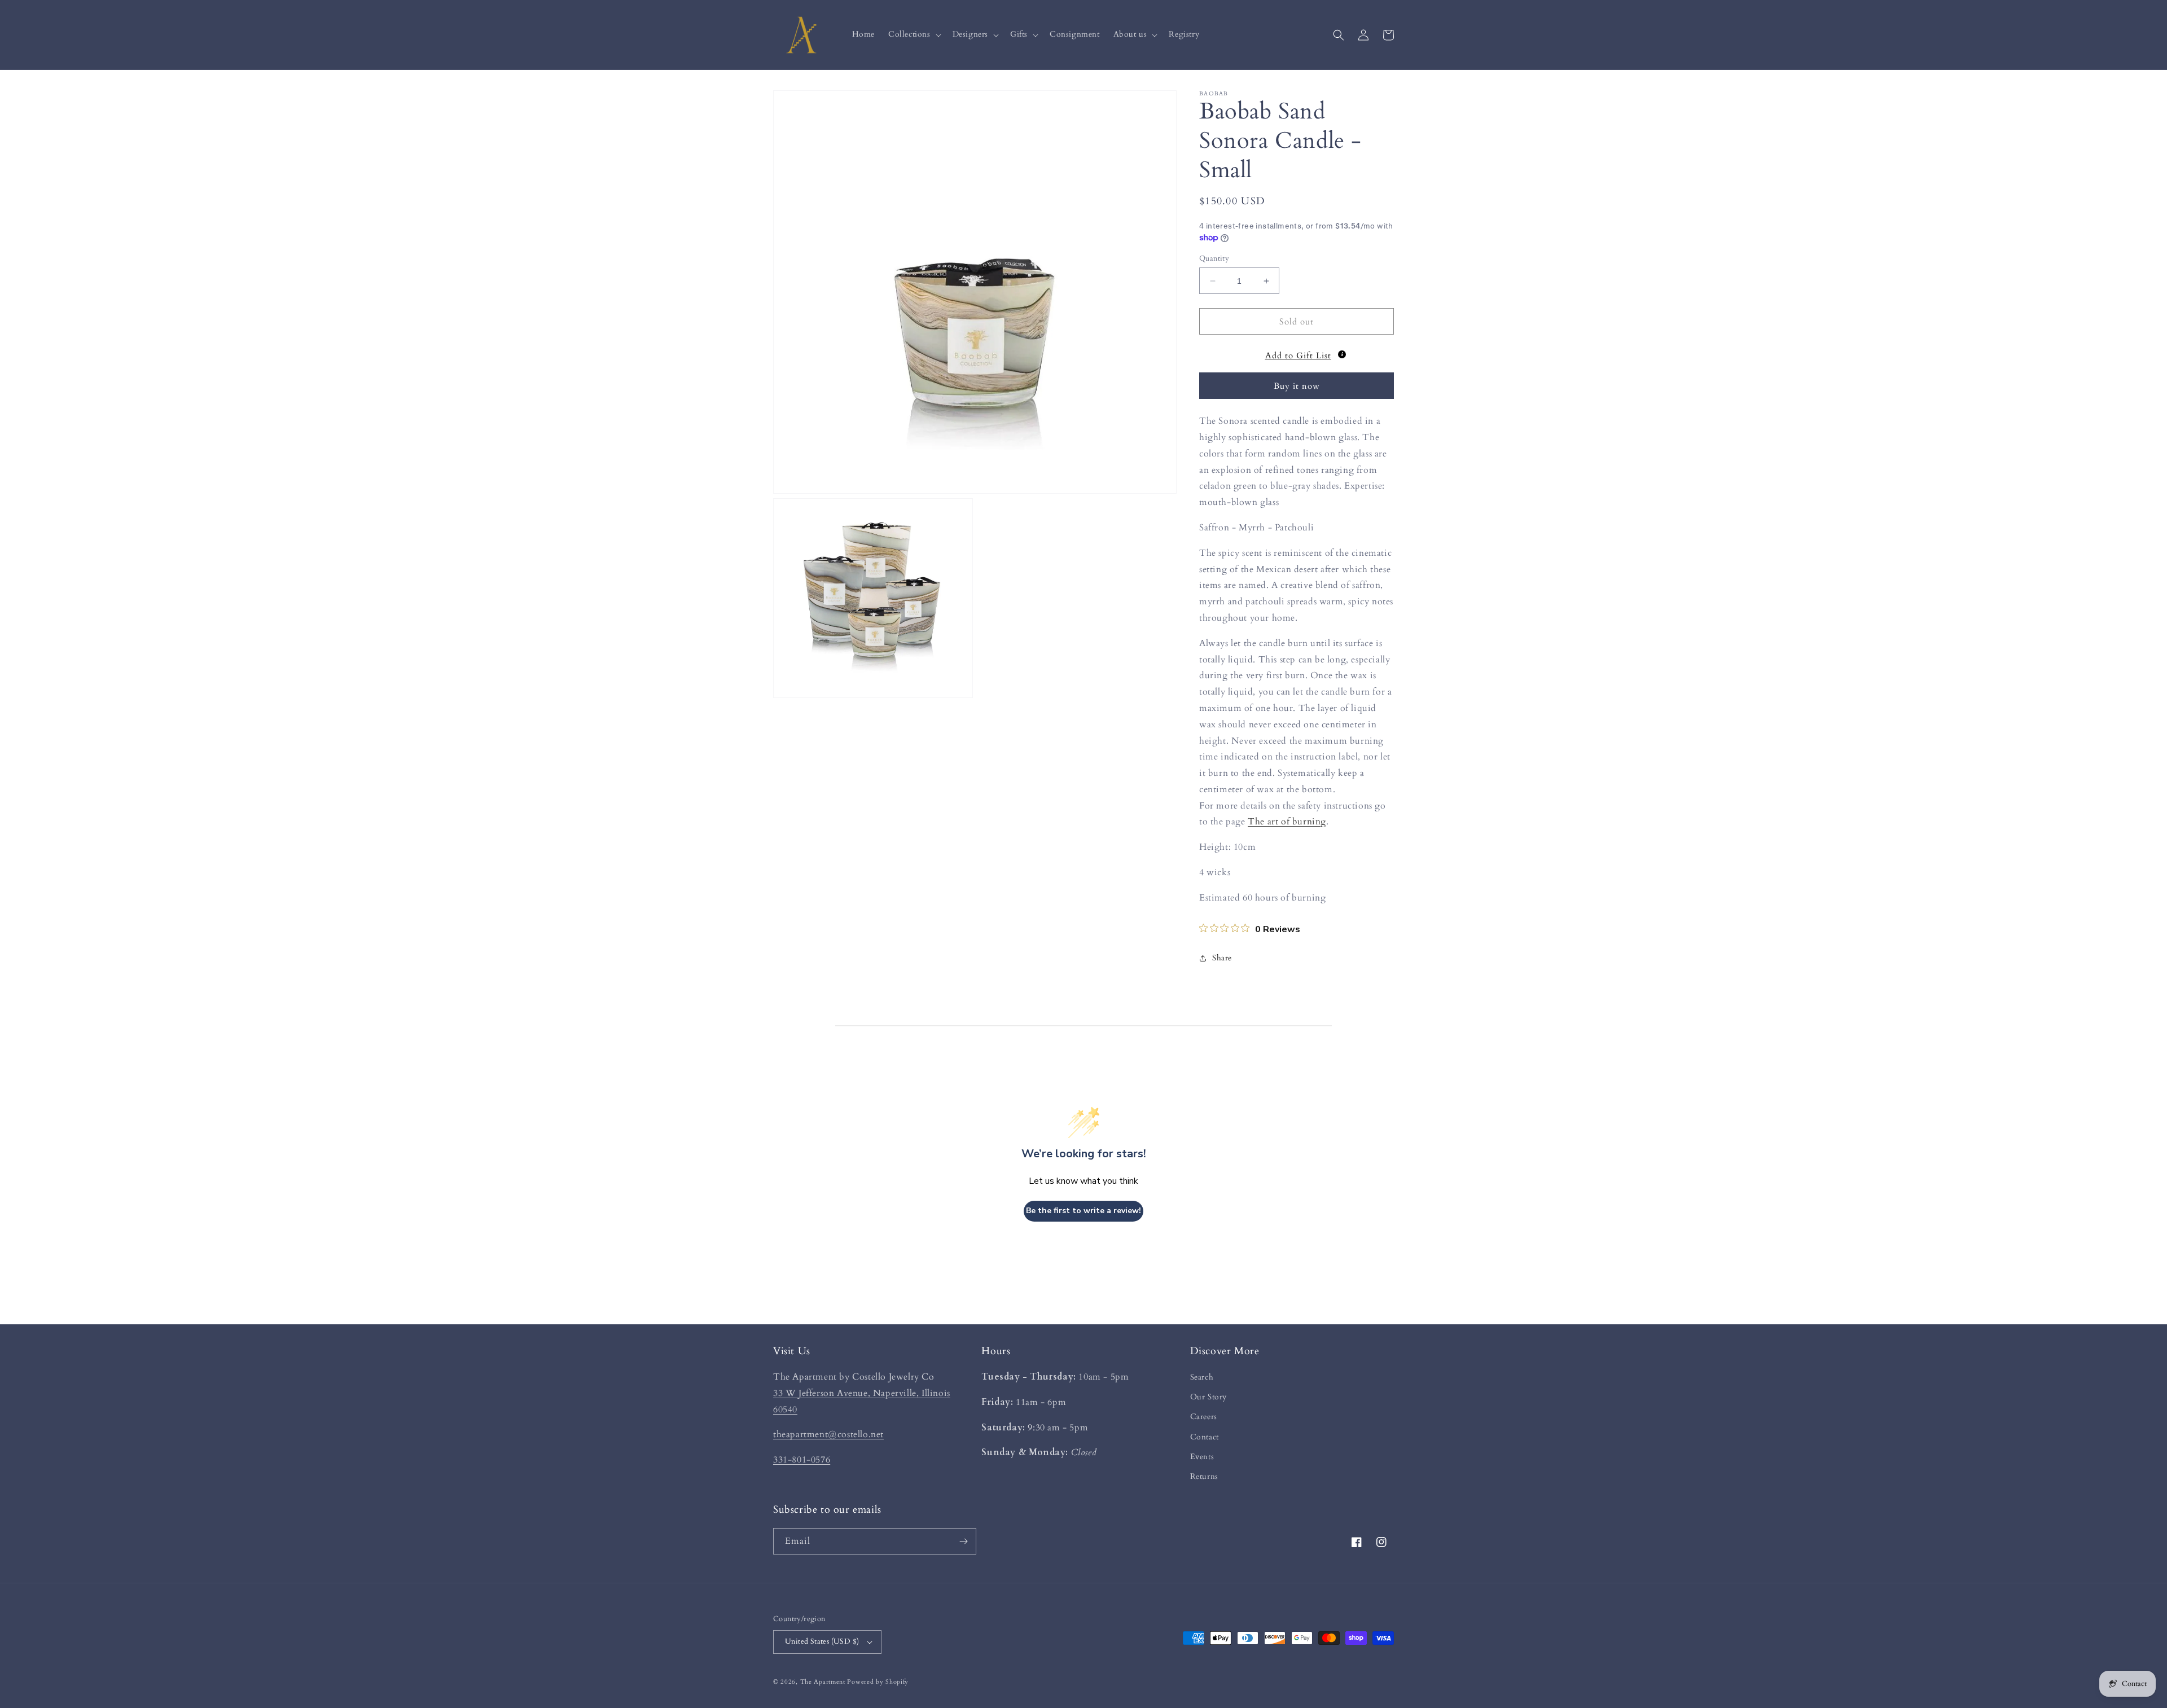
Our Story (1208, 1397)
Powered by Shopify (878, 1682)
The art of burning (1287, 822)
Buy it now (1297, 386)
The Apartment (823, 1682)
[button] (914, 34)
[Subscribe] (963, 1541)
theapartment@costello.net (828, 1434)
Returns (1204, 1476)
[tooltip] (1342, 354)
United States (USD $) (822, 1641)
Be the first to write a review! (1083, 1211)
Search (1202, 1377)
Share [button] (1222, 958)
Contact (1205, 1437)
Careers (1204, 1417)
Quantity (1214, 258)
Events (1202, 1457)
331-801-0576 (802, 1460)
